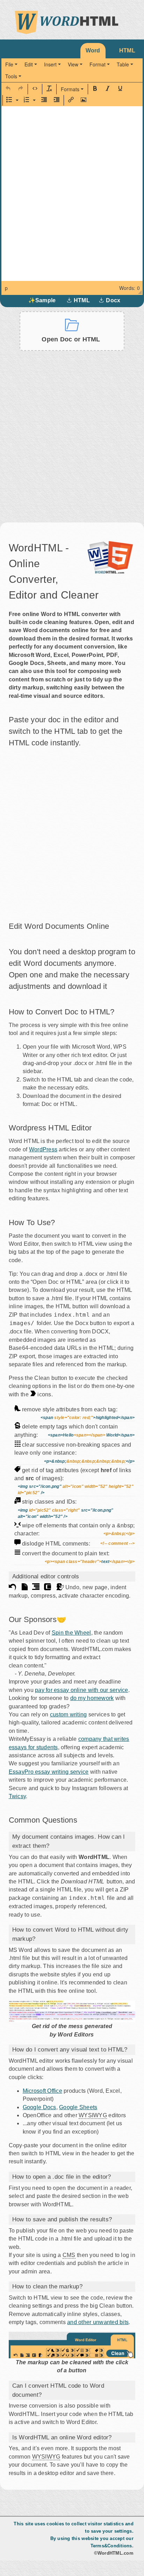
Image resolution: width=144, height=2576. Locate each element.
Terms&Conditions (111, 2546)
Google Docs (39, 2107)
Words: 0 (129, 288)
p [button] (6, 288)
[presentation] (11, 64)
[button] (8, 89)
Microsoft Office (42, 2091)
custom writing (69, 1714)
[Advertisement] (72, 429)
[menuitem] (11, 64)
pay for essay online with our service (82, 1690)
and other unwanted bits (98, 2322)
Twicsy (17, 1796)
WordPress (43, 1149)
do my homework (92, 1698)
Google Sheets (78, 2107)
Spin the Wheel (71, 1633)
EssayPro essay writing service (49, 1772)
